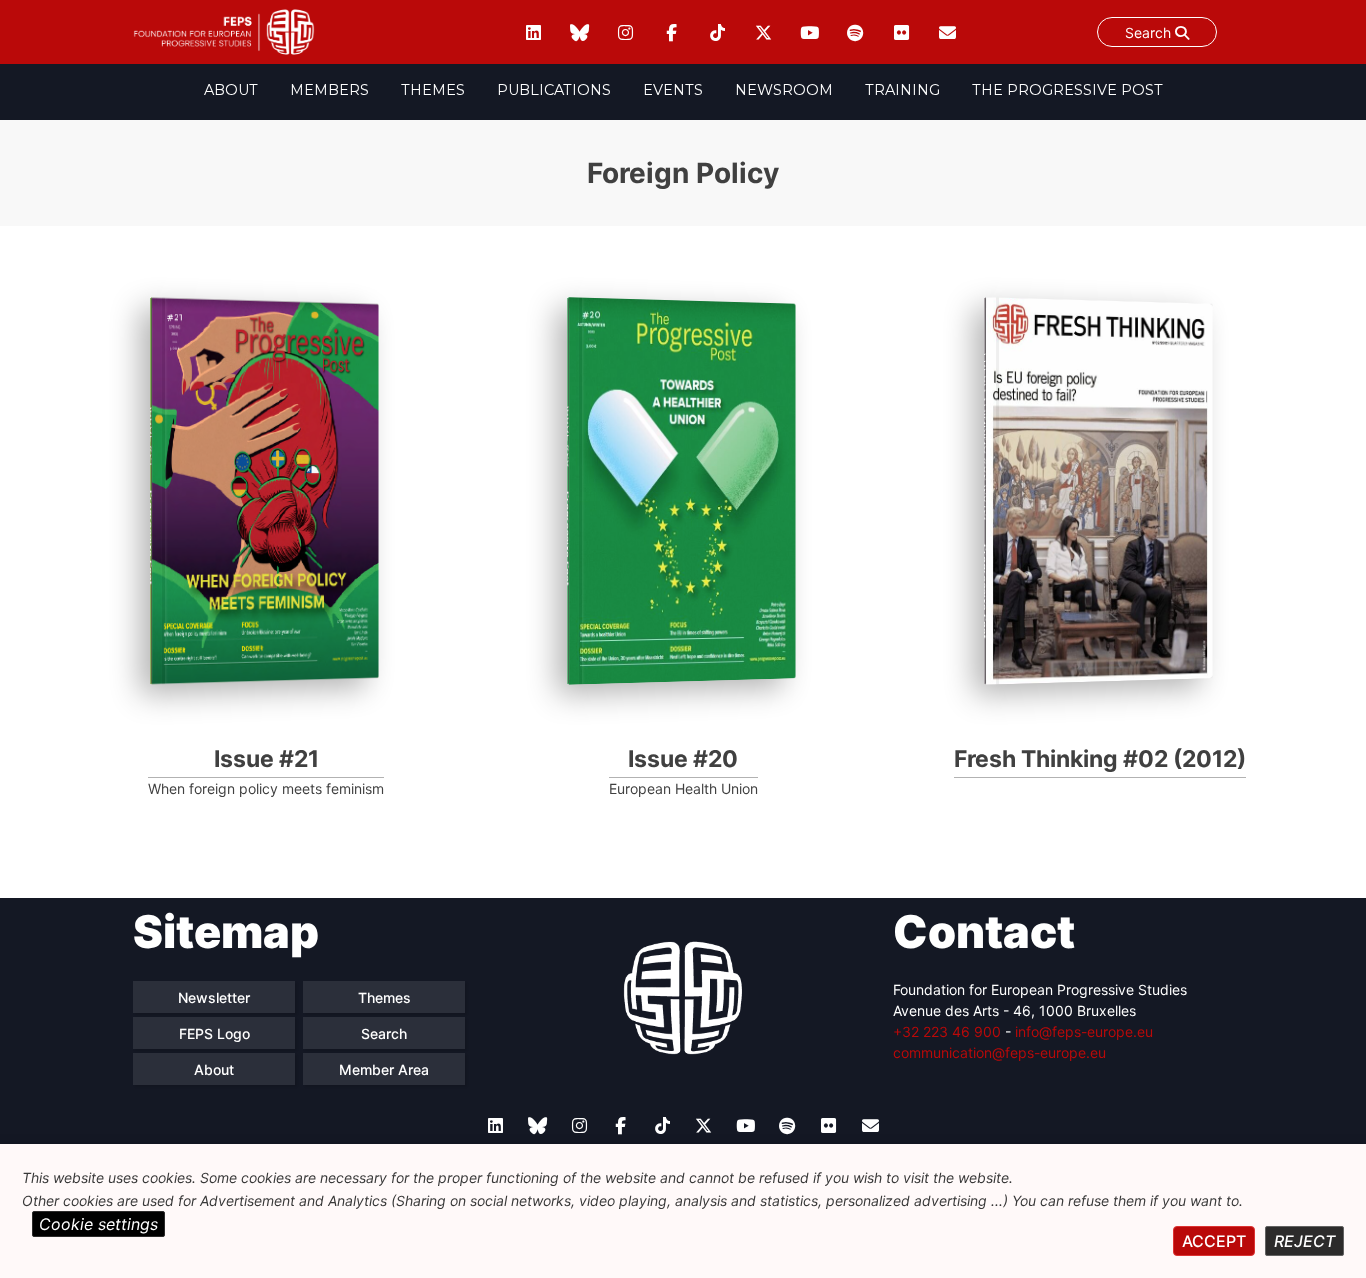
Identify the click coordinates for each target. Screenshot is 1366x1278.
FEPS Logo (214, 1033)
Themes (433, 90)
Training (902, 90)
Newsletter (214, 997)
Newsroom (784, 90)
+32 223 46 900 (947, 1031)
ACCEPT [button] (1214, 1241)
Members (329, 90)
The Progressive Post (1067, 90)
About (231, 90)
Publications (554, 90)
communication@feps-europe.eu (999, 1052)
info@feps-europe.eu (1084, 1031)
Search (1150, 32)
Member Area (384, 1069)
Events (673, 90)
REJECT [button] (1304, 1241)
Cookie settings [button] (98, 1224)
